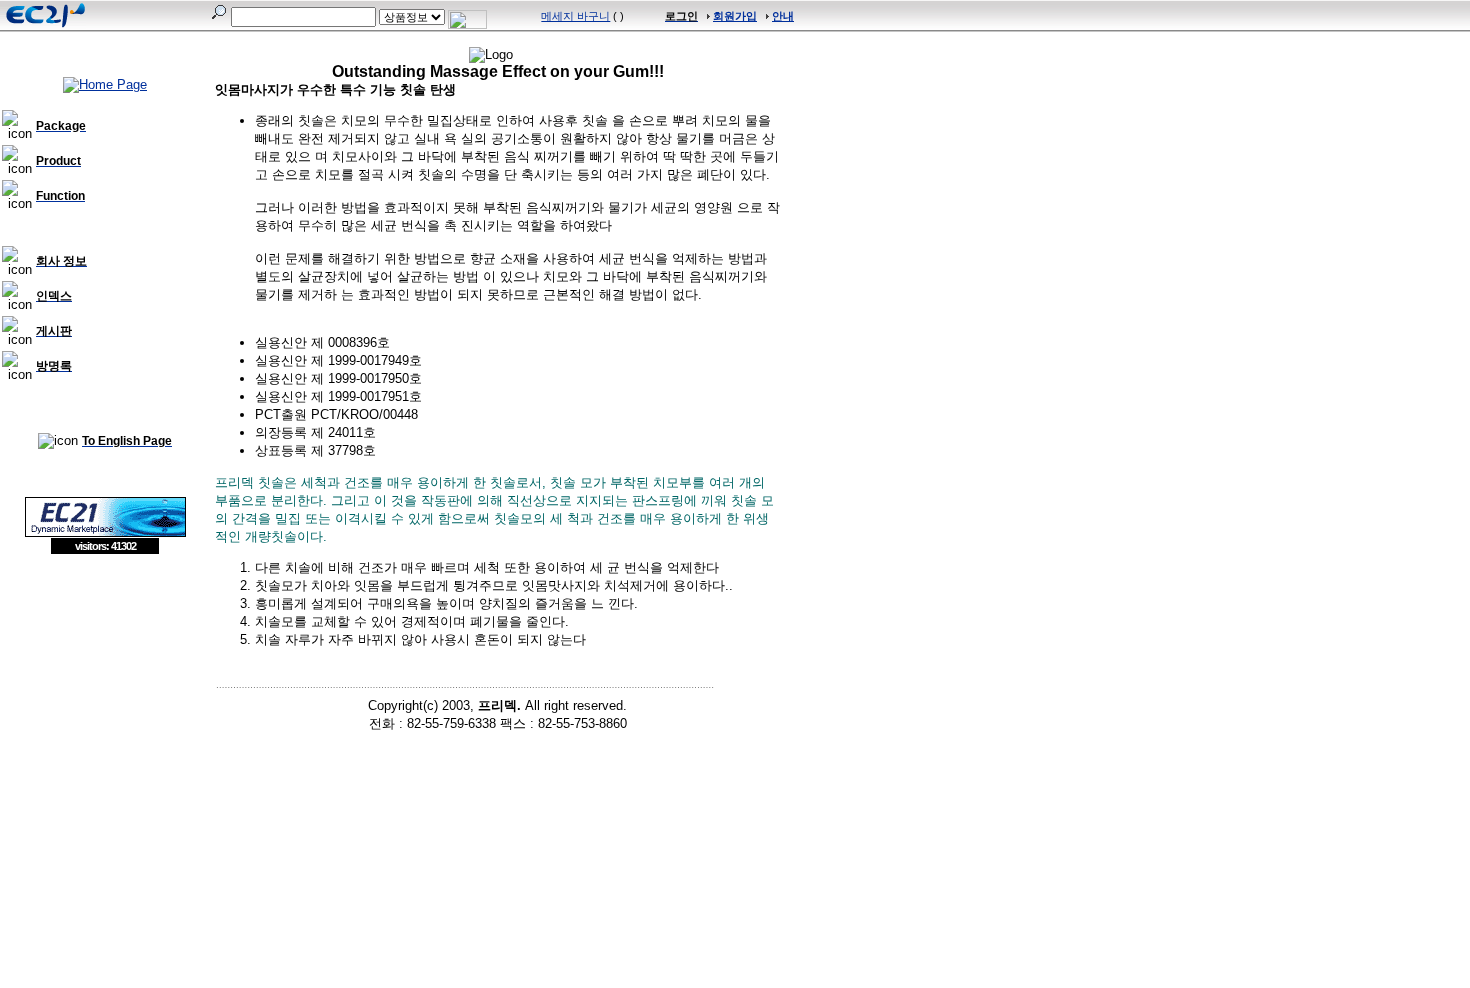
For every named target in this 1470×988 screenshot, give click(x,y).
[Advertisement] (105, 700)
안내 (783, 16)
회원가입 (735, 16)
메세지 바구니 (575, 16)
